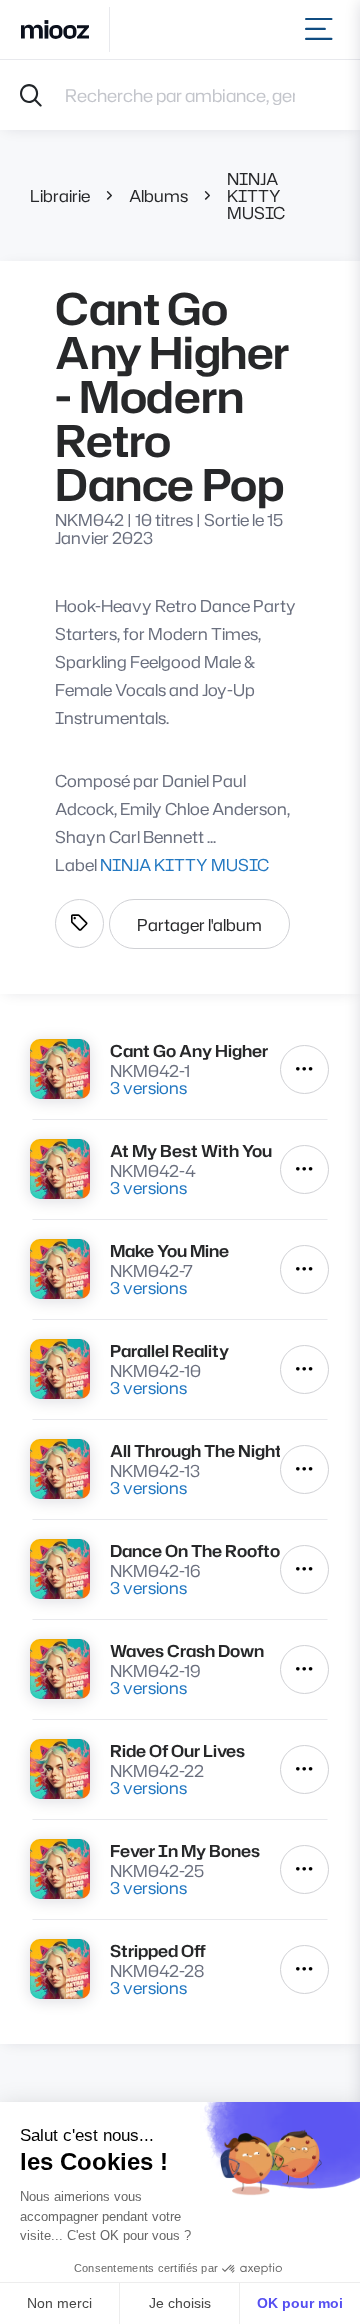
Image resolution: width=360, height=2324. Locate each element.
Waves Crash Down (187, 1650)
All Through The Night (195, 1450)
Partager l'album (199, 924)
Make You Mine (169, 1250)
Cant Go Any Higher (189, 1050)
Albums (158, 195)
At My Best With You (191, 1150)
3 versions (148, 1087)
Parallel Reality (169, 1350)
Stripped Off (158, 1950)
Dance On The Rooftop (195, 1550)
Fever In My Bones (185, 1850)
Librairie (60, 195)
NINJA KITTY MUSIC (256, 195)
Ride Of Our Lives (177, 1750)
